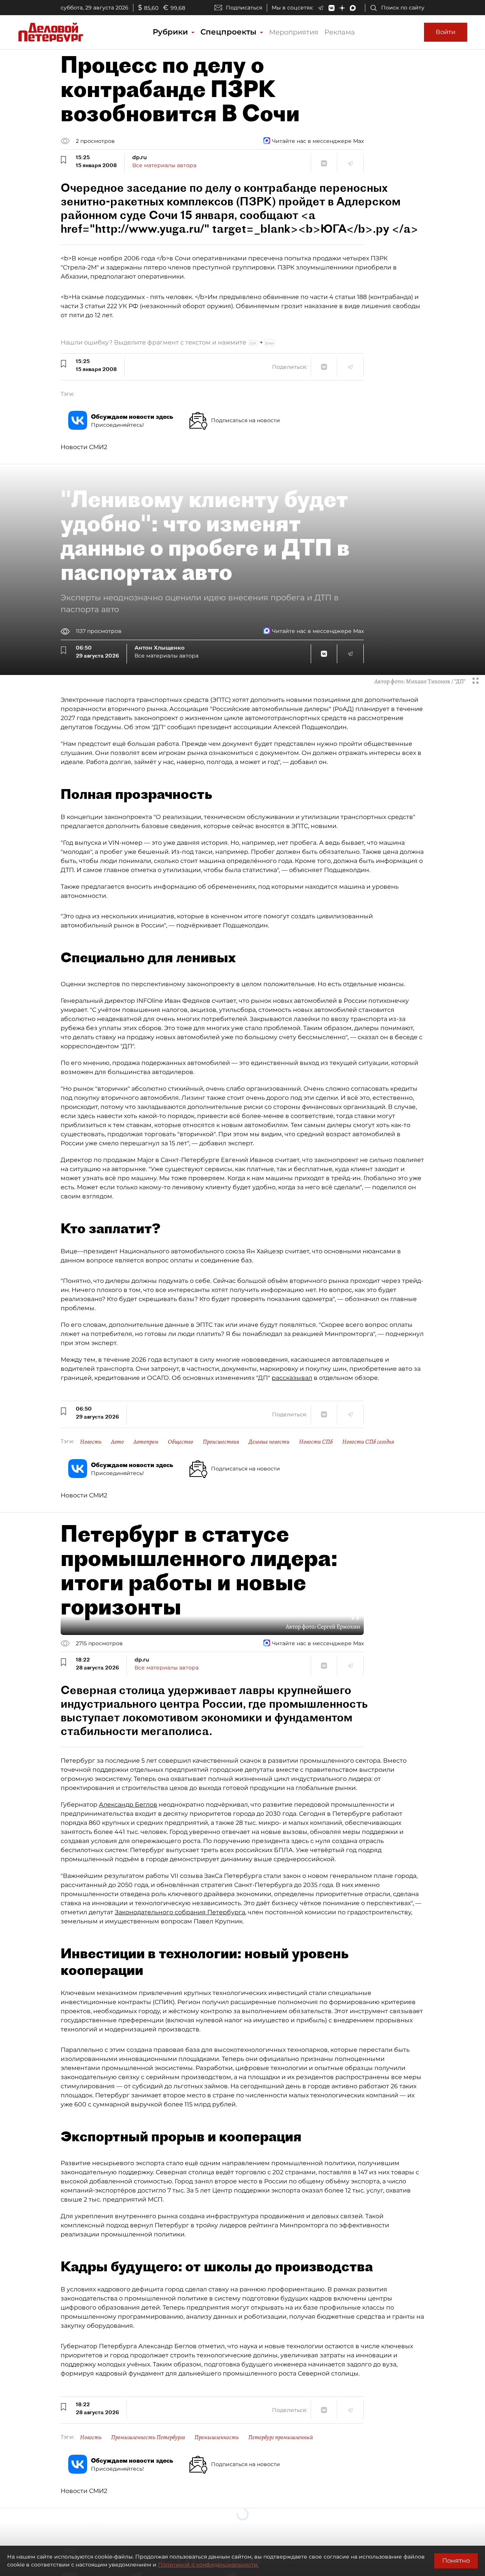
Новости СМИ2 (84, 447)
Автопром (146, 1442)
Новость (91, 1442)
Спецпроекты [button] (230, 32)
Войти (446, 32)
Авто (117, 1442)
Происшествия (221, 1442)
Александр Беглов (128, 1805)
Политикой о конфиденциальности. (208, 2565)
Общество (181, 1442)
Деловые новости (269, 1442)
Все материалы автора (164, 165)
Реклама (340, 32)
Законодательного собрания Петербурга (180, 1912)
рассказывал (292, 1378)
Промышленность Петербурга (148, 2437)
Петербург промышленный (281, 2437)
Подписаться (244, 8)
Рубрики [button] (171, 32)
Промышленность (217, 2437)
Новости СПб (316, 1442)
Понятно (456, 2561)
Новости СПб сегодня (368, 1442)
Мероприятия (294, 32)
